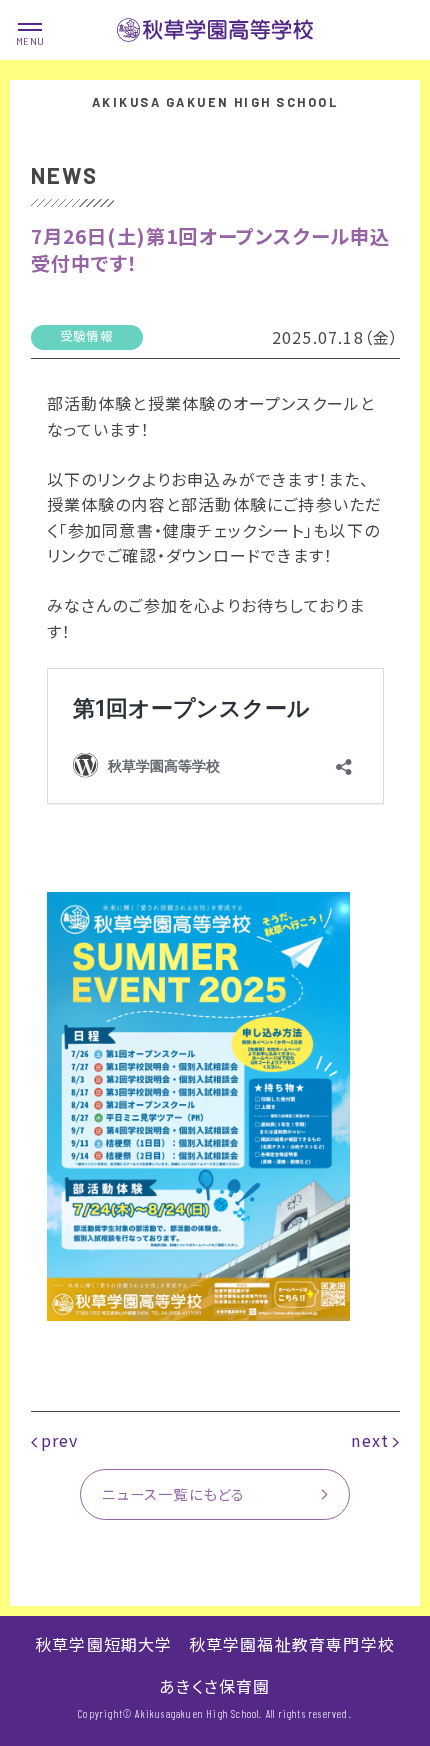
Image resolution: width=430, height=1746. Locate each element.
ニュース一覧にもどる (173, 1494)
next (370, 1440)
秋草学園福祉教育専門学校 (292, 1644)
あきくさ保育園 (214, 1686)
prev (60, 1440)
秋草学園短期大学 (104, 1644)
